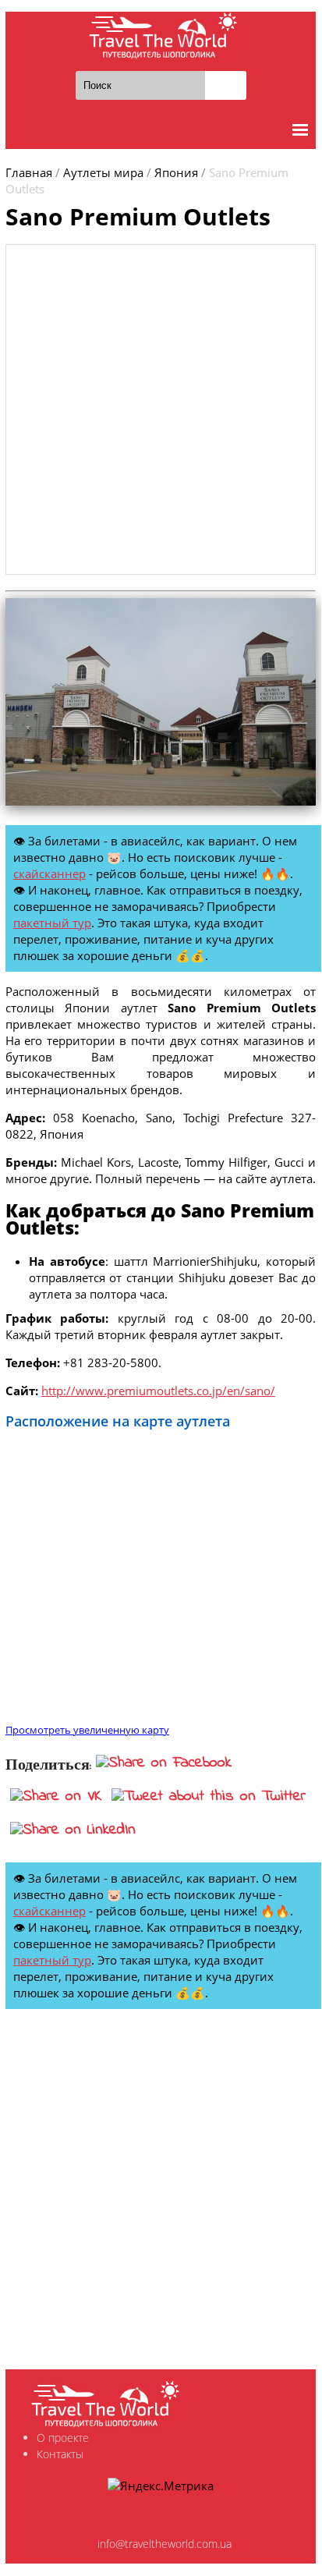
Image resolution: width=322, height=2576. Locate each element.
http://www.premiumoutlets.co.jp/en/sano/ (158, 1391)
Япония (176, 172)
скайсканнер (50, 873)
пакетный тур (52, 923)
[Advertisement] (161, 409)
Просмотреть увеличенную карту (87, 1730)
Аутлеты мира (103, 172)
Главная (29, 172)
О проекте (63, 2438)
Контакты (60, 2454)
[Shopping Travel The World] (161, 36)
